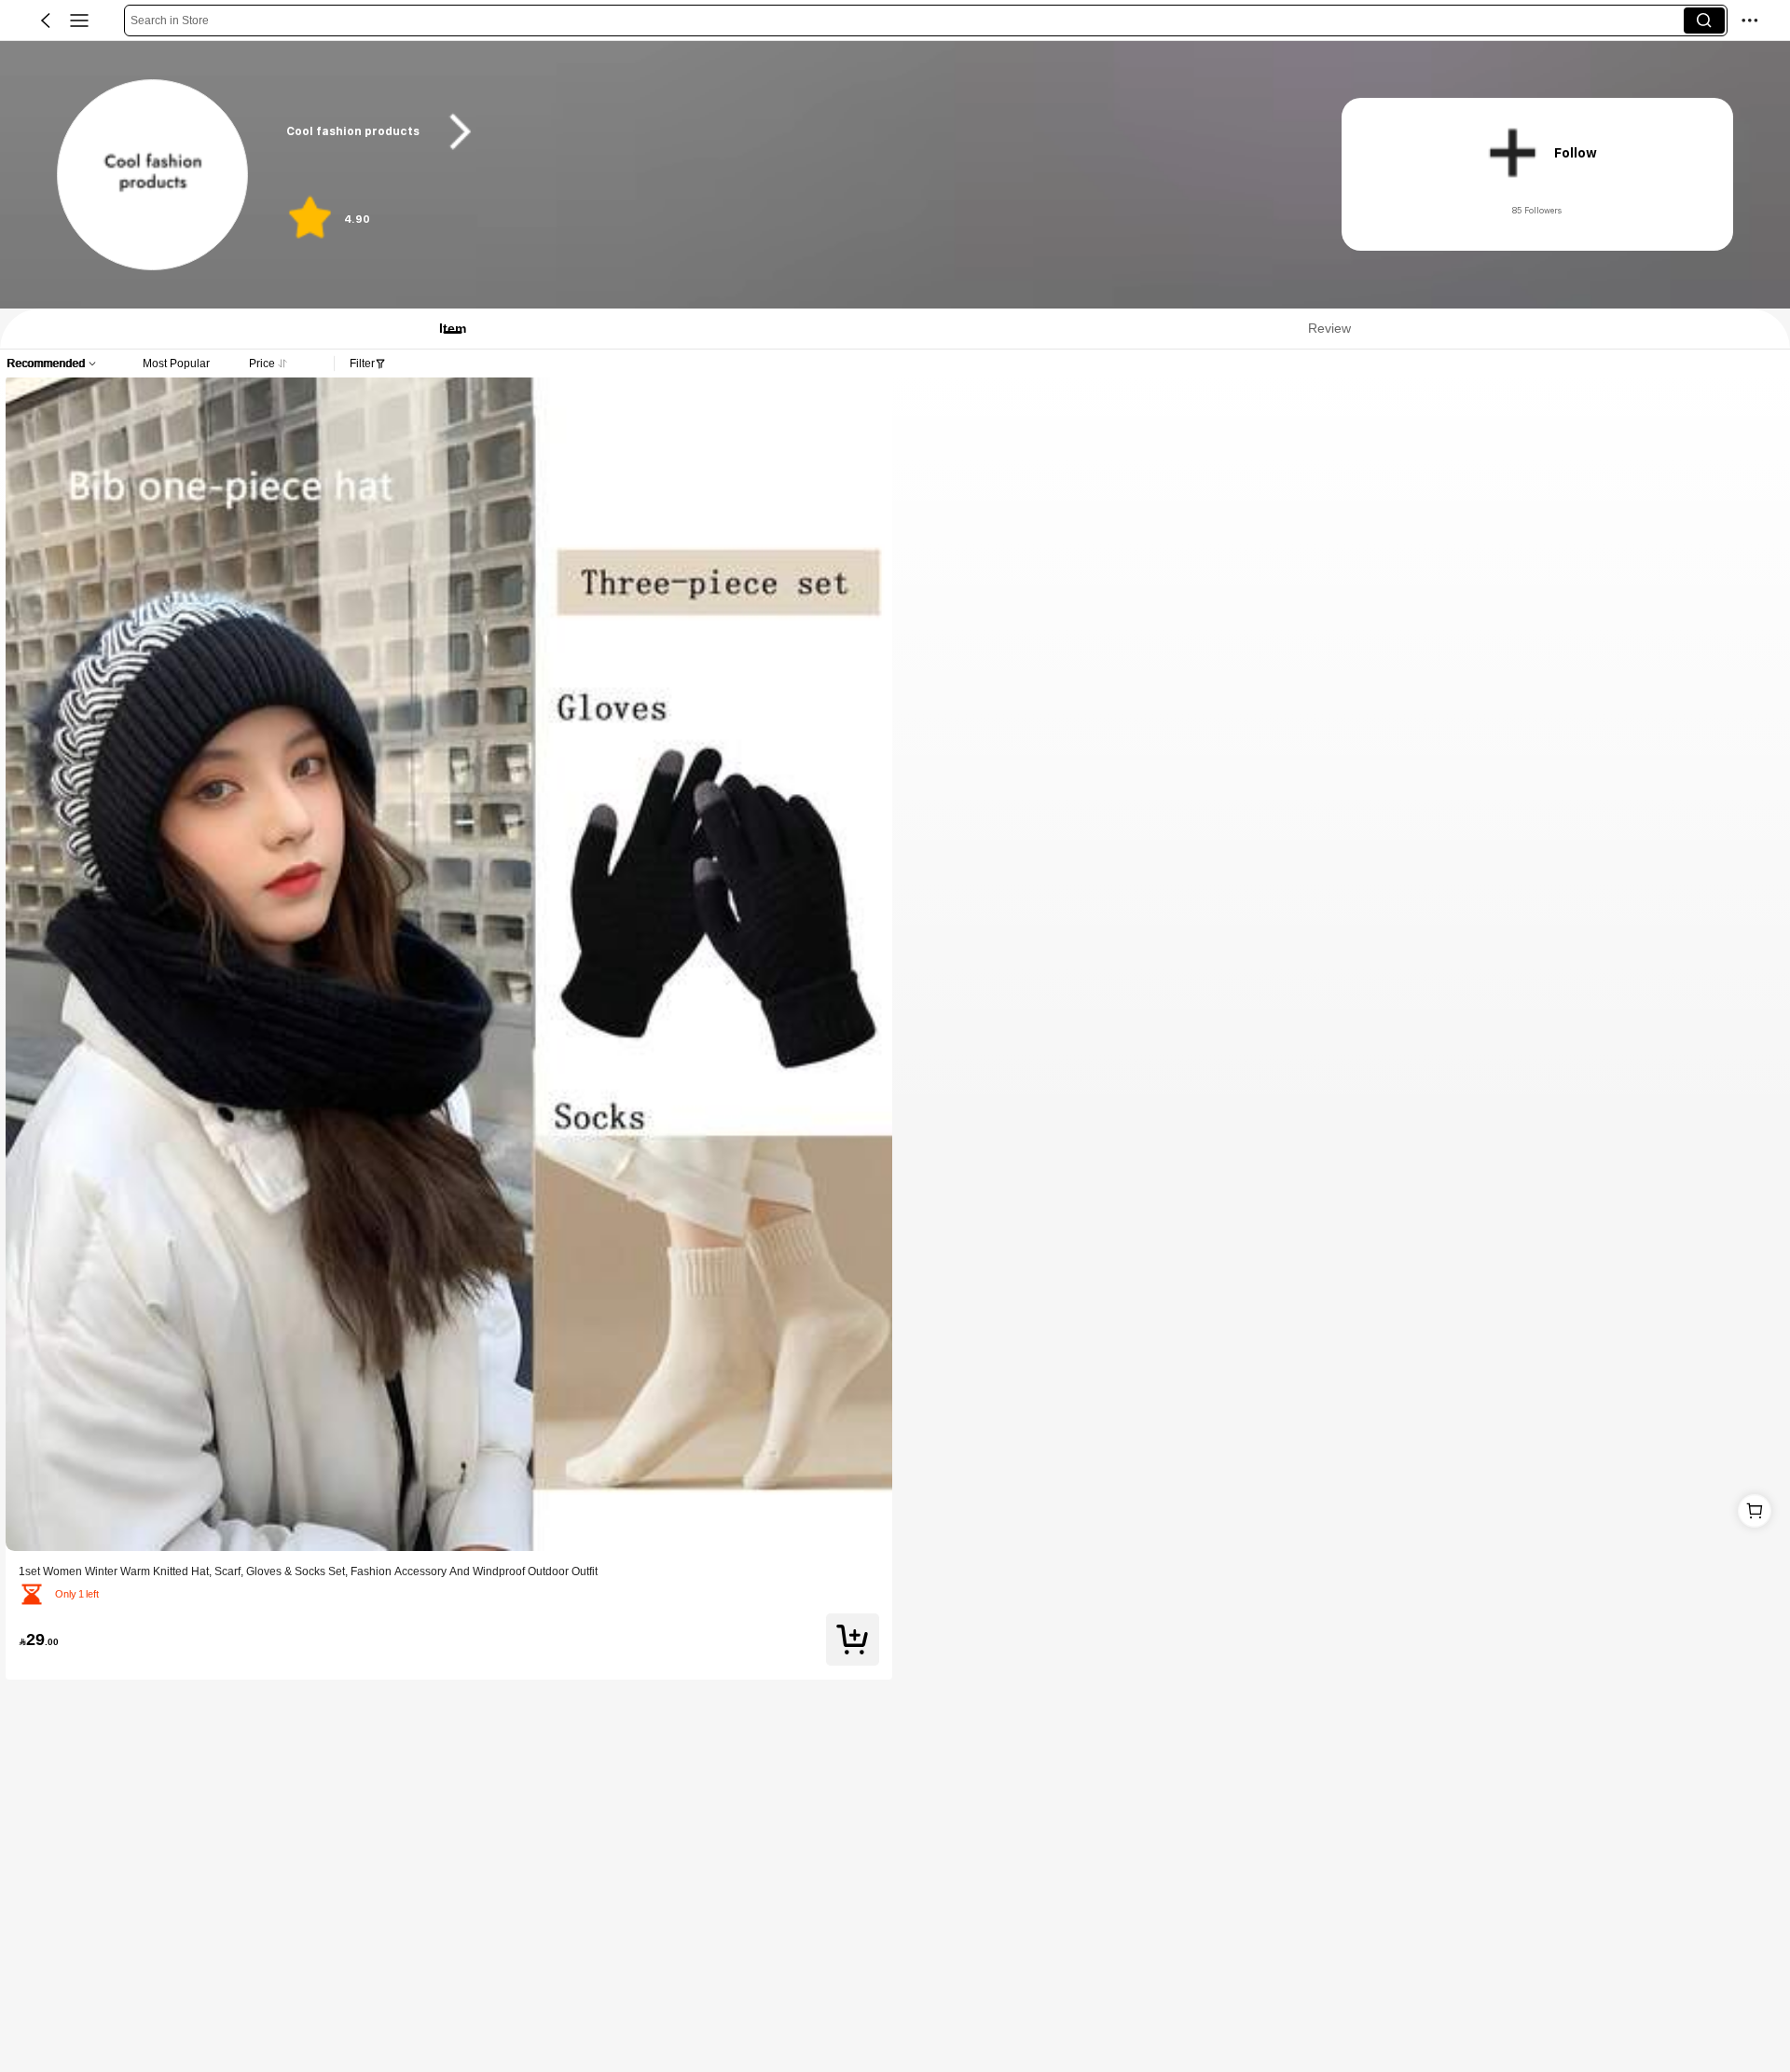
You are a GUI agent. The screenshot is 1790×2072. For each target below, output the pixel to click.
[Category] (79, 21)
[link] (153, 176)
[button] (46, 21)
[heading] (785, 132)
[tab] (444, 329)
